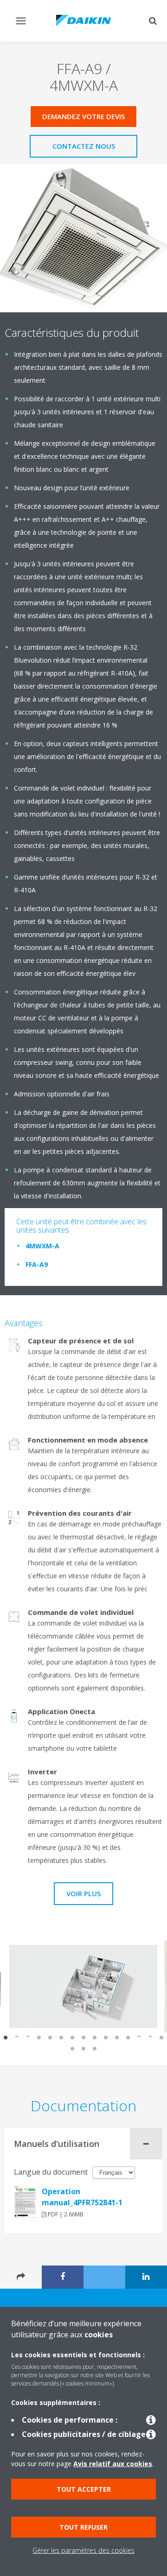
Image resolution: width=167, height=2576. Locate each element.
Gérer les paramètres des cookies (83, 2550)
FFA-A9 (37, 1264)
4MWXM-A (42, 1246)
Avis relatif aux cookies (113, 2464)
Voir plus (83, 1893)
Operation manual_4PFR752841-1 (82, 2197)
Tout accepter (84, 2489)
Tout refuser (83, 2527)
